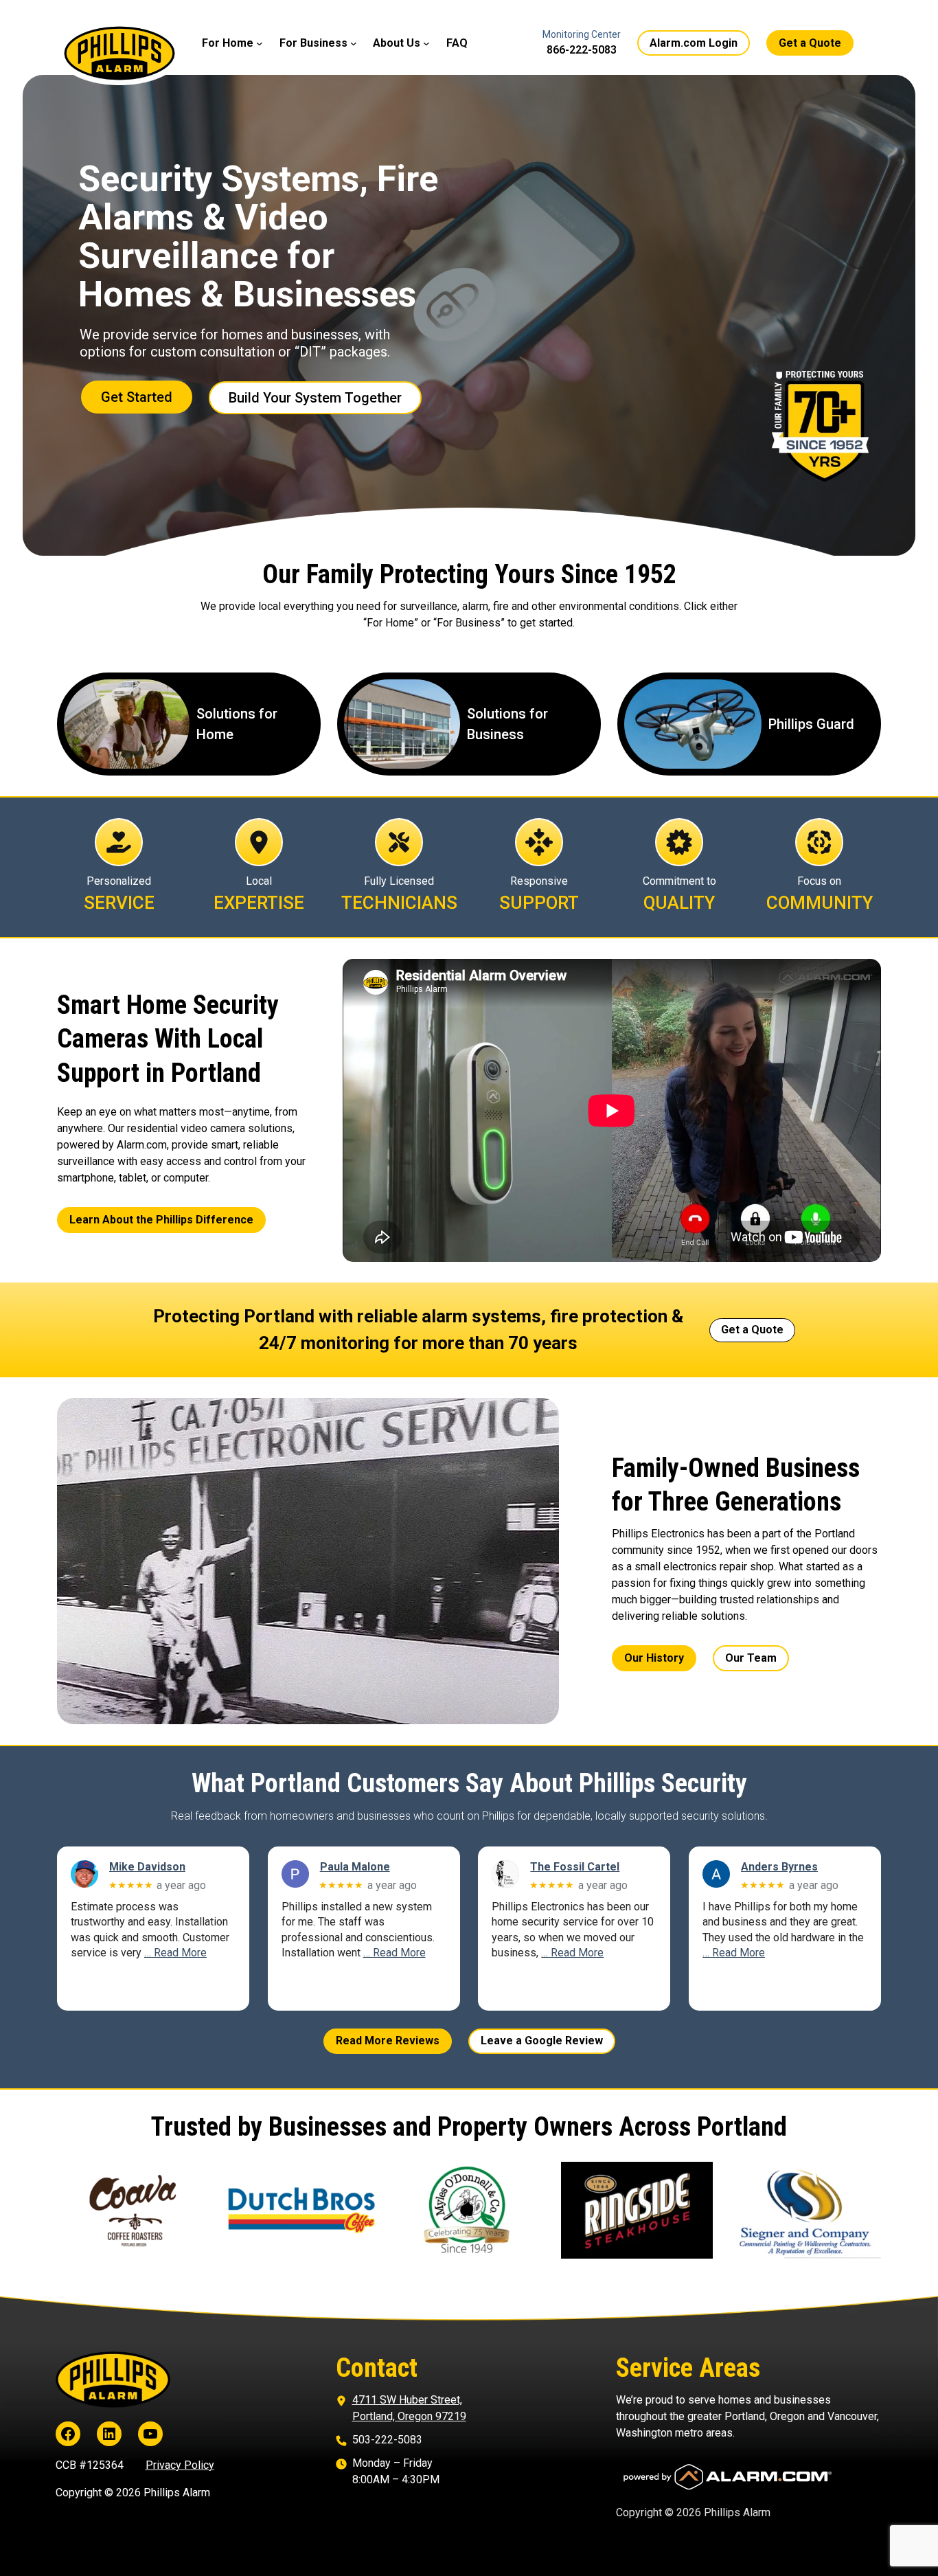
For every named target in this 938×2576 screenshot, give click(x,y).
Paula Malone (355, 1867)
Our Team (751, 1658)
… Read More (175, 1953)
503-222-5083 (387, 2440)
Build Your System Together (315, 398)
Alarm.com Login (694, 43)
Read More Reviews (388, 2041)
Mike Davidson (147, 1867)
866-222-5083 (582, 50)
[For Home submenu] (260, 43)
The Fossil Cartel (575, 1867)
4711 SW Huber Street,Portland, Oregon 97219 (409, 2408)
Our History (654, 1658)
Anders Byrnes (779, 1867)
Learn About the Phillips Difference (161, 1220)
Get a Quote (810, 43)
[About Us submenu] (426, 43)
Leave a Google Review (542, 2041)
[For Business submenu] (354, 43)
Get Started (137, 397)
